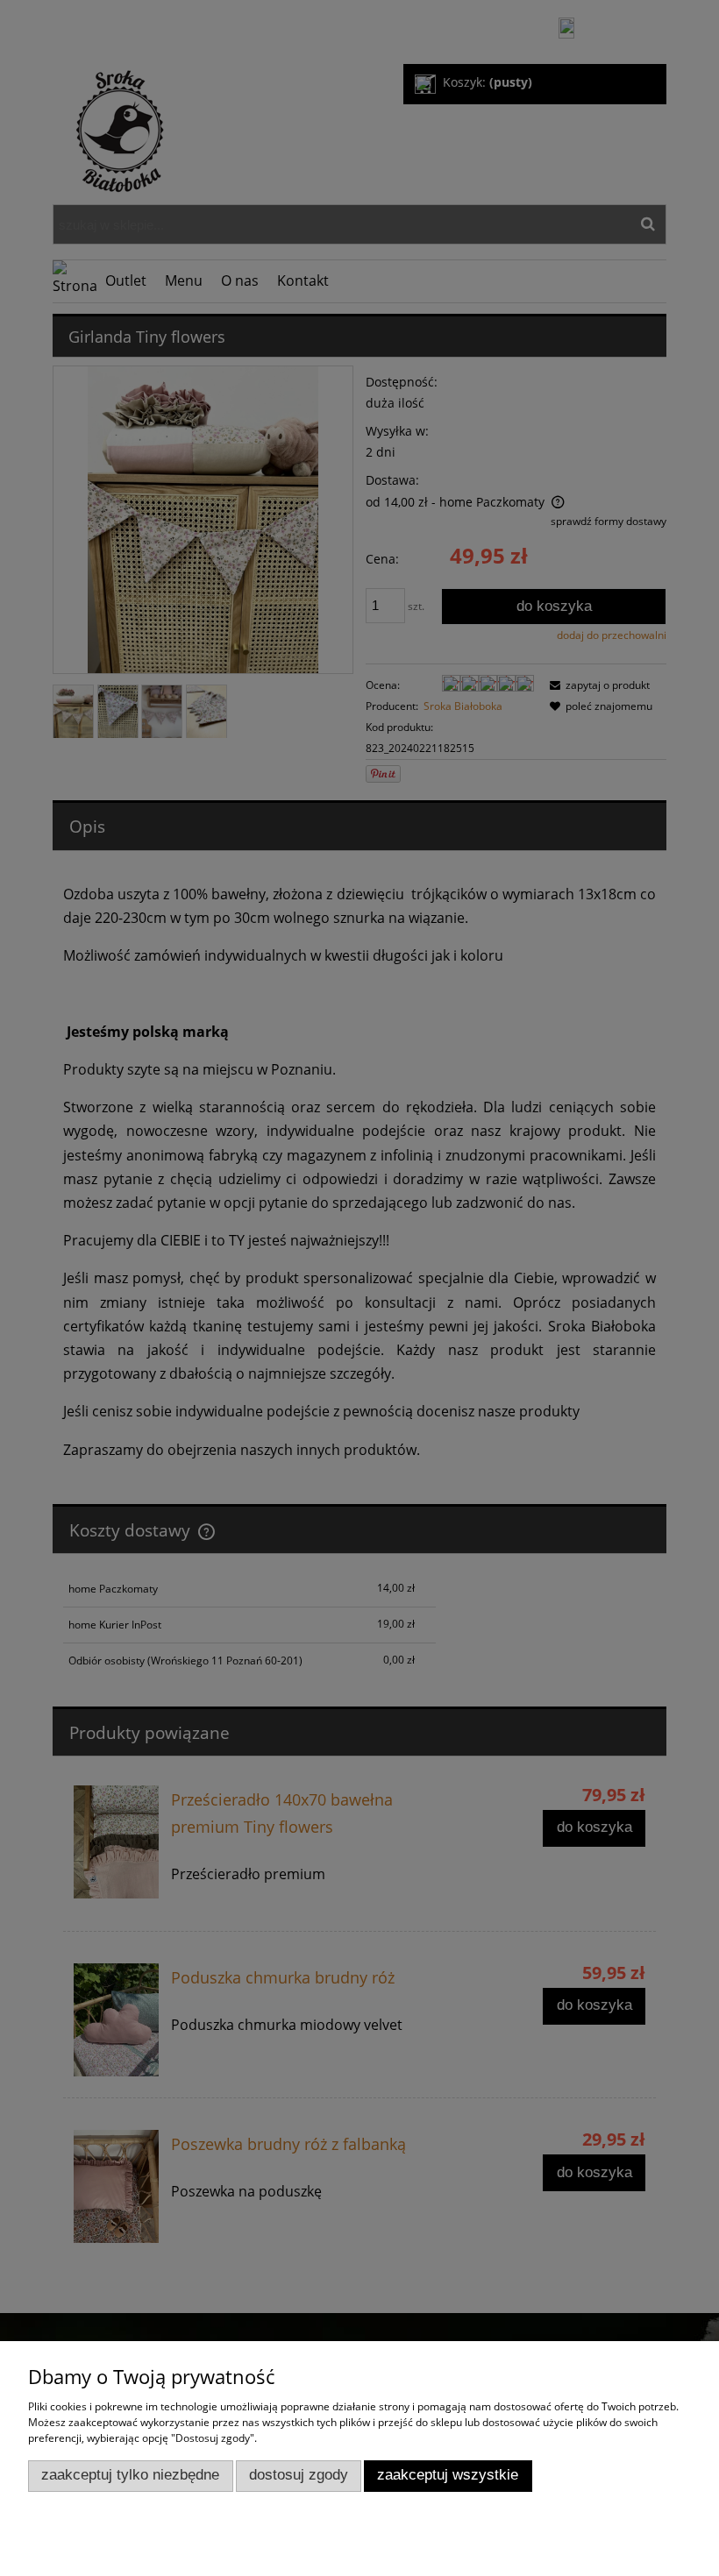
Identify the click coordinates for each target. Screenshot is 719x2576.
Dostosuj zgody (299, 2475)
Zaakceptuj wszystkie (448, 2475)
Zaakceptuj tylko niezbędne (130, 2475)
